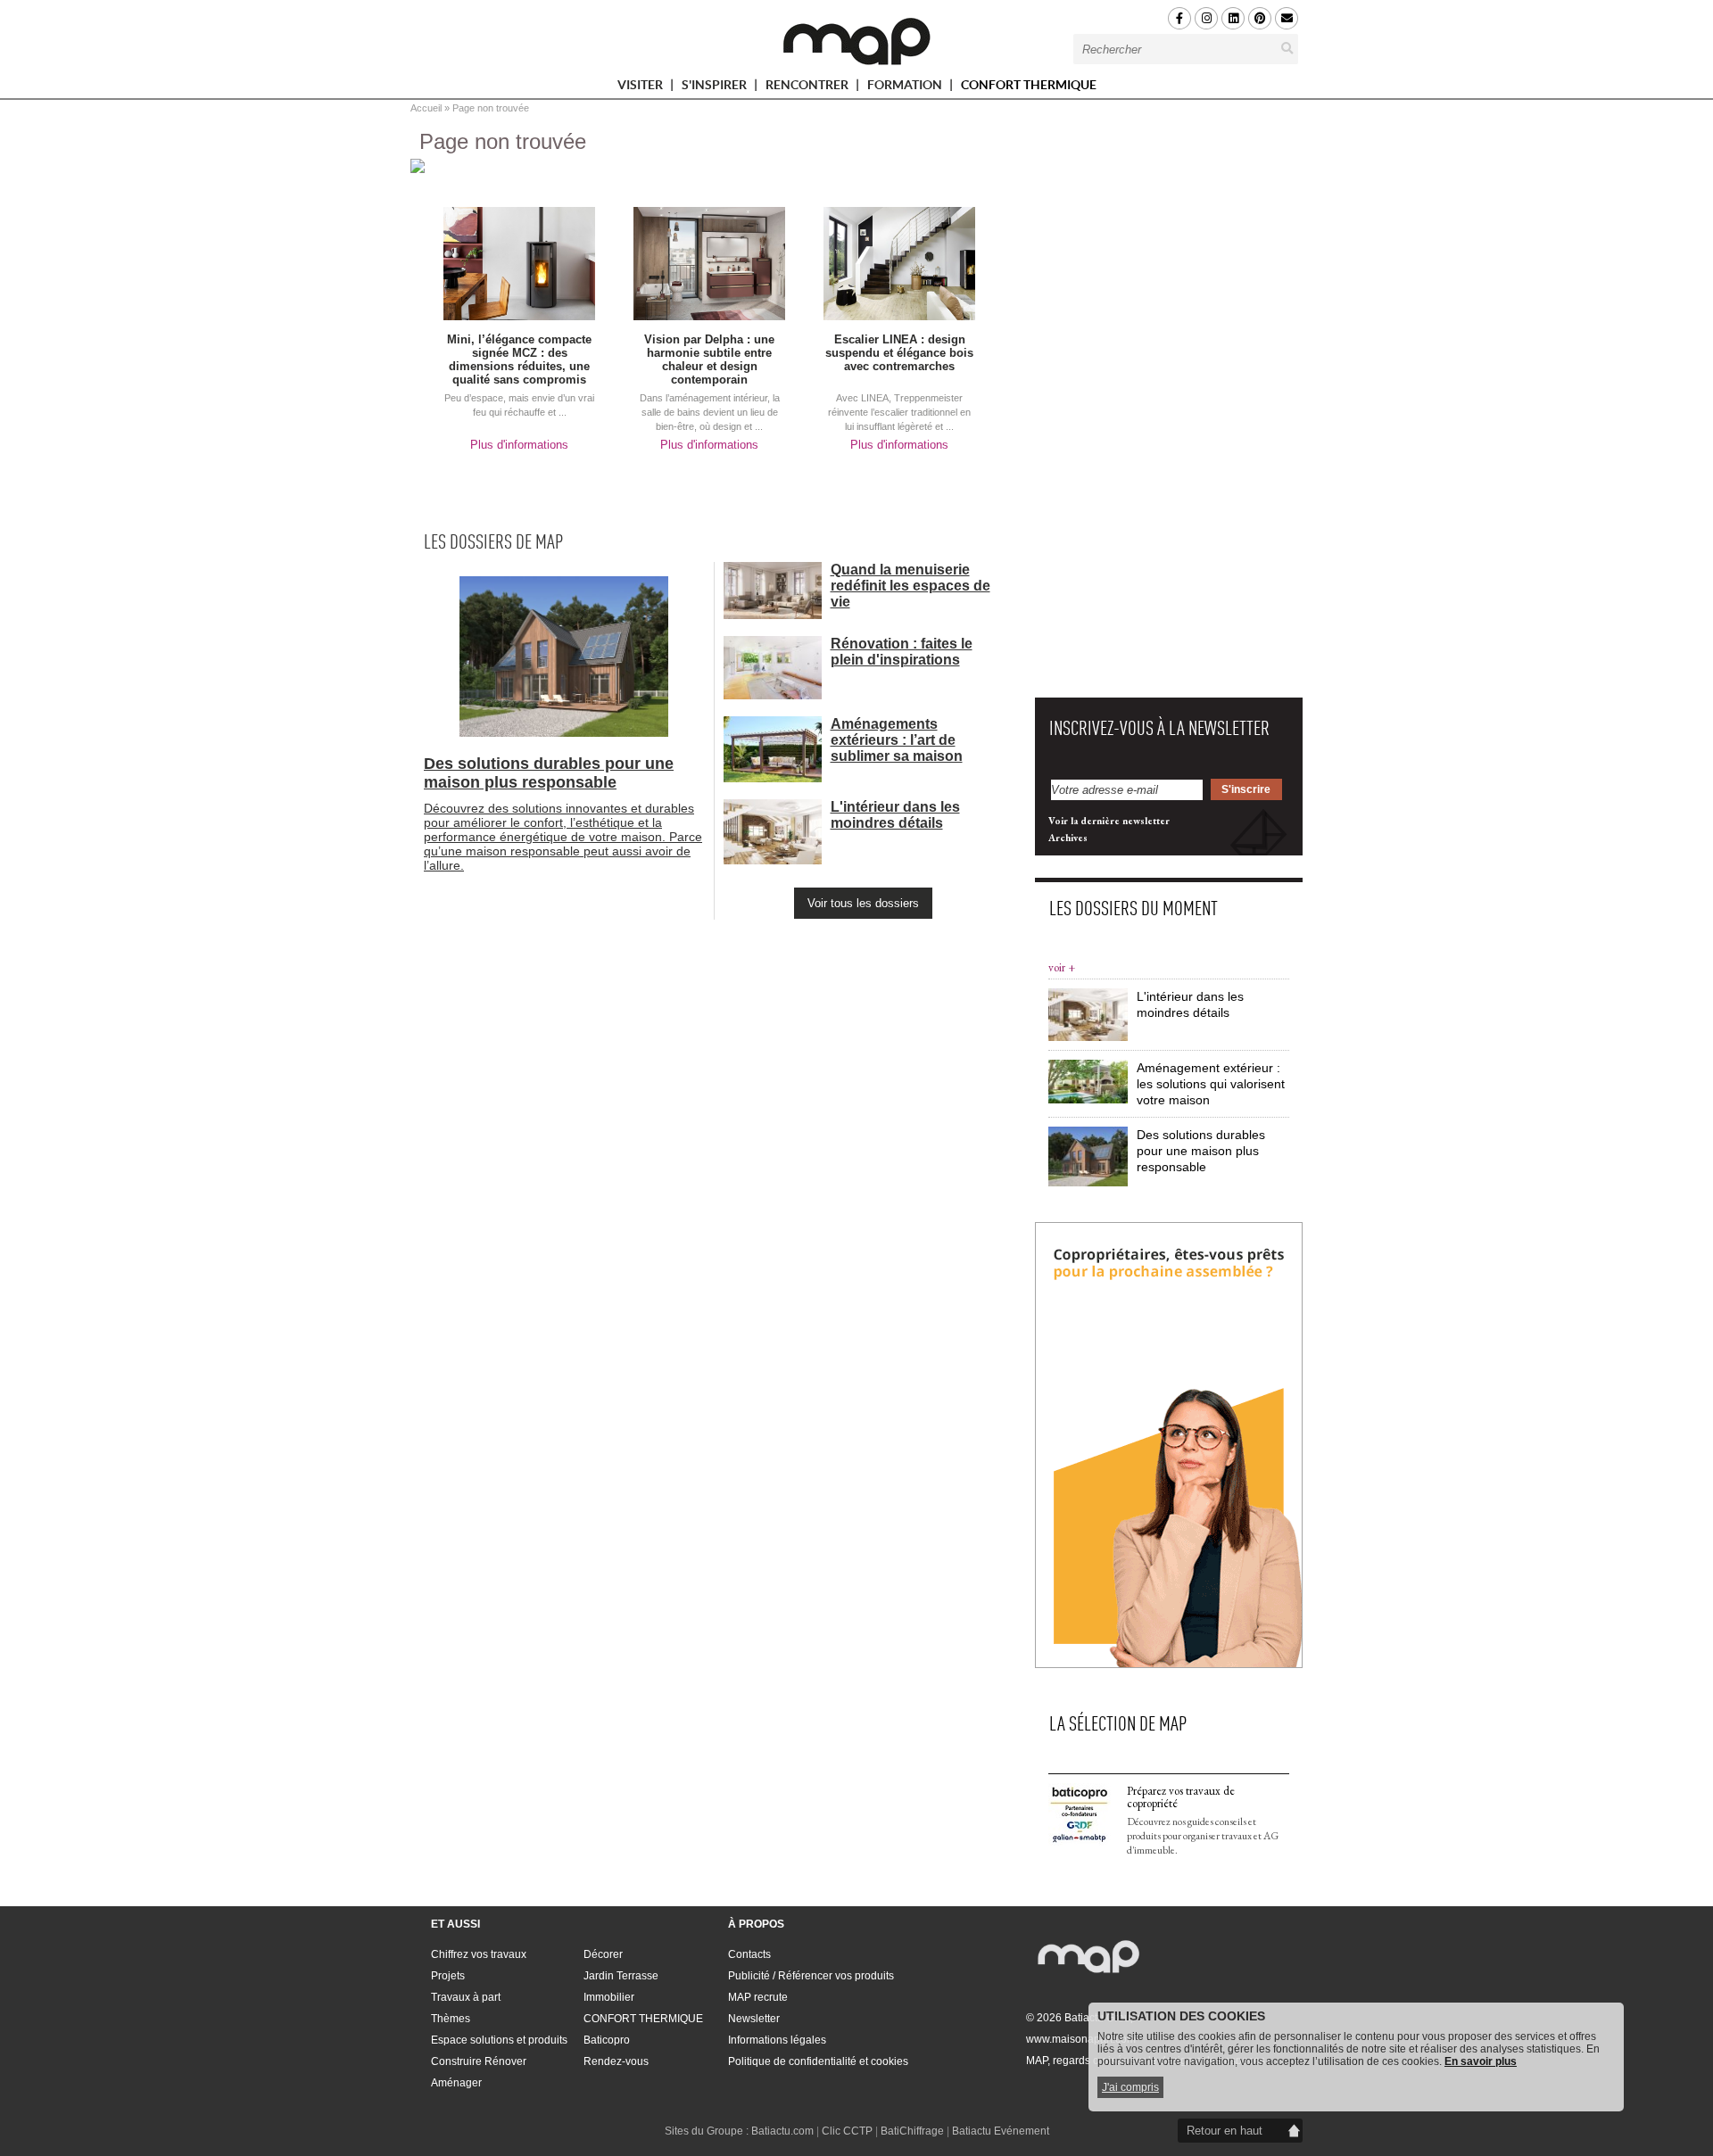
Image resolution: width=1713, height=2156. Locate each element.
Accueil (426, 108)
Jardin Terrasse (621, 1976)
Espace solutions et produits (499, 2040)
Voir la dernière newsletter (1109, 821)
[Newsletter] (1287, 18)
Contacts (749, 1954)
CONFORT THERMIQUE (1029, 85)
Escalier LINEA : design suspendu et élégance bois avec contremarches (899, 353)
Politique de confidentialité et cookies (818, 2061)
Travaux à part (466, 1997)
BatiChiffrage (912, 2131)
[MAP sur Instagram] (1206, 18)
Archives (1068, 838)
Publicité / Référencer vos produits (811, 1976)
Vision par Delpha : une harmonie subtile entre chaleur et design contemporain (709, 359)
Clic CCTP (847, 2131)
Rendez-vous (616, 2061)
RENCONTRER (808, 88)
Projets (448, 1976)
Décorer (603, 1954)
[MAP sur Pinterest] (1260, 18)
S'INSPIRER (716, 88)
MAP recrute (758, 1997)
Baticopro (607, 2040)
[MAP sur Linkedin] (1233, 18)
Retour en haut (1225, 2131)
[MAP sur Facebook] (1179, 18)
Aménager (456, 2083)
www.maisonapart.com (1081, 2039)
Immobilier (609, 1997)
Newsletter (754, 2019)
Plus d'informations (519, 445)
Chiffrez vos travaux (479, 1954)
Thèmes (451, 2019)
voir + (1062, 967)
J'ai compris (1130, 2087)
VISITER (641, 88)
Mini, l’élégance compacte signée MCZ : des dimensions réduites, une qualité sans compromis (519, 359)
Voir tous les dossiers (863, 903)
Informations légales (777, 2040)
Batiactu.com (782, 2131)
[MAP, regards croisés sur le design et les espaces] (856, 41)
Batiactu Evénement (1001, 2131)
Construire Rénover (479, 2061)
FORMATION (906, 88)
